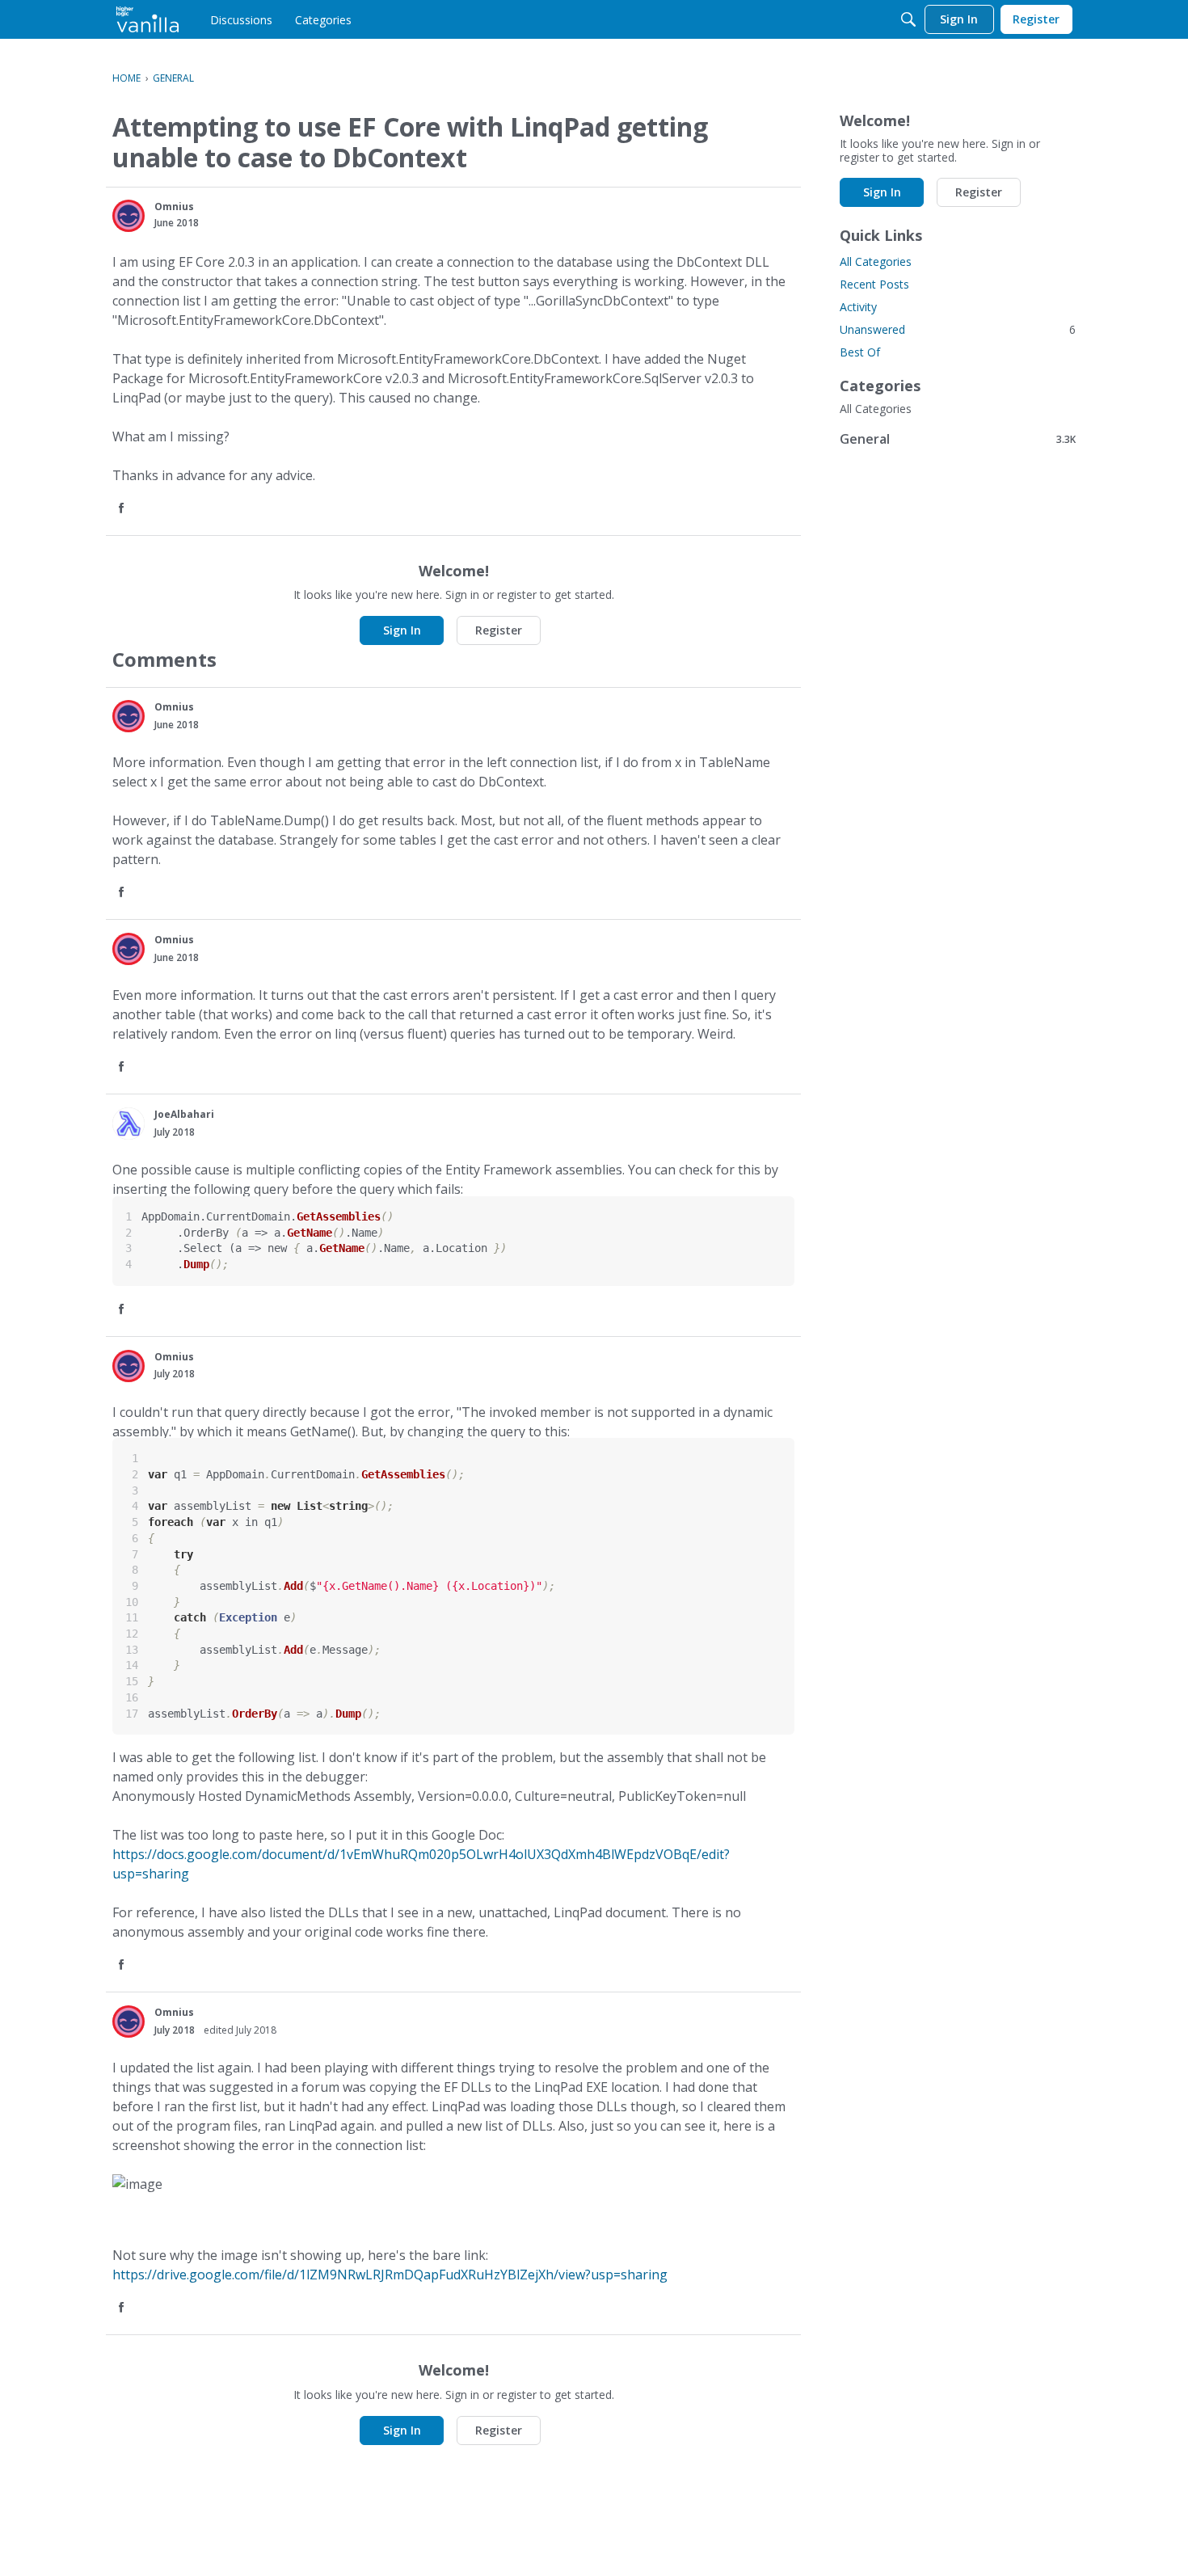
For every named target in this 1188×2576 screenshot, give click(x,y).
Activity (858, 307)
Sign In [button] (402, 630)
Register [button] (499, 630)
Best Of (860, 352)
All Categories (876, 261)
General (958, 438)
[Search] (908, 19)
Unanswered (958, 329)
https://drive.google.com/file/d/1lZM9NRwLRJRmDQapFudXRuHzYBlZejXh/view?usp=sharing (390, 2275)
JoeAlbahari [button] (184, 1114)
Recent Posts (874, 284)
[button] (128, 216)
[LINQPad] (147, 19)
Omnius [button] (174, 207)
